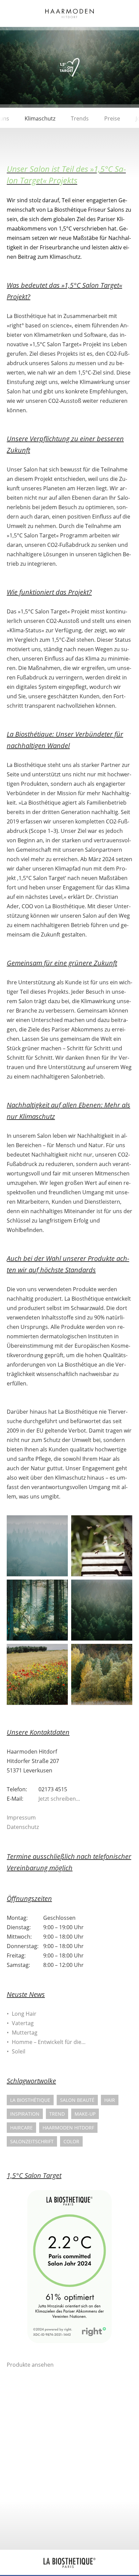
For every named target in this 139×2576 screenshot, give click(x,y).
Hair (110, 2100)
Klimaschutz (40, 118)
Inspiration (25, 2114)
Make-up (85, 2114)
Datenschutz (23, 1827)
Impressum (21, 1818)
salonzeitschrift (32, 2141)
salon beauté (77, 2100)
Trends (80, 118)
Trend (57, 2114)
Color (71, 2141)
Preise (112, 118)
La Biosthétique (30, 2100)
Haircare (21, 2128)
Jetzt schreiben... (59, 1799)
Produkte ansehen (30, 2365)
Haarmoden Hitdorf (68, 2128)
